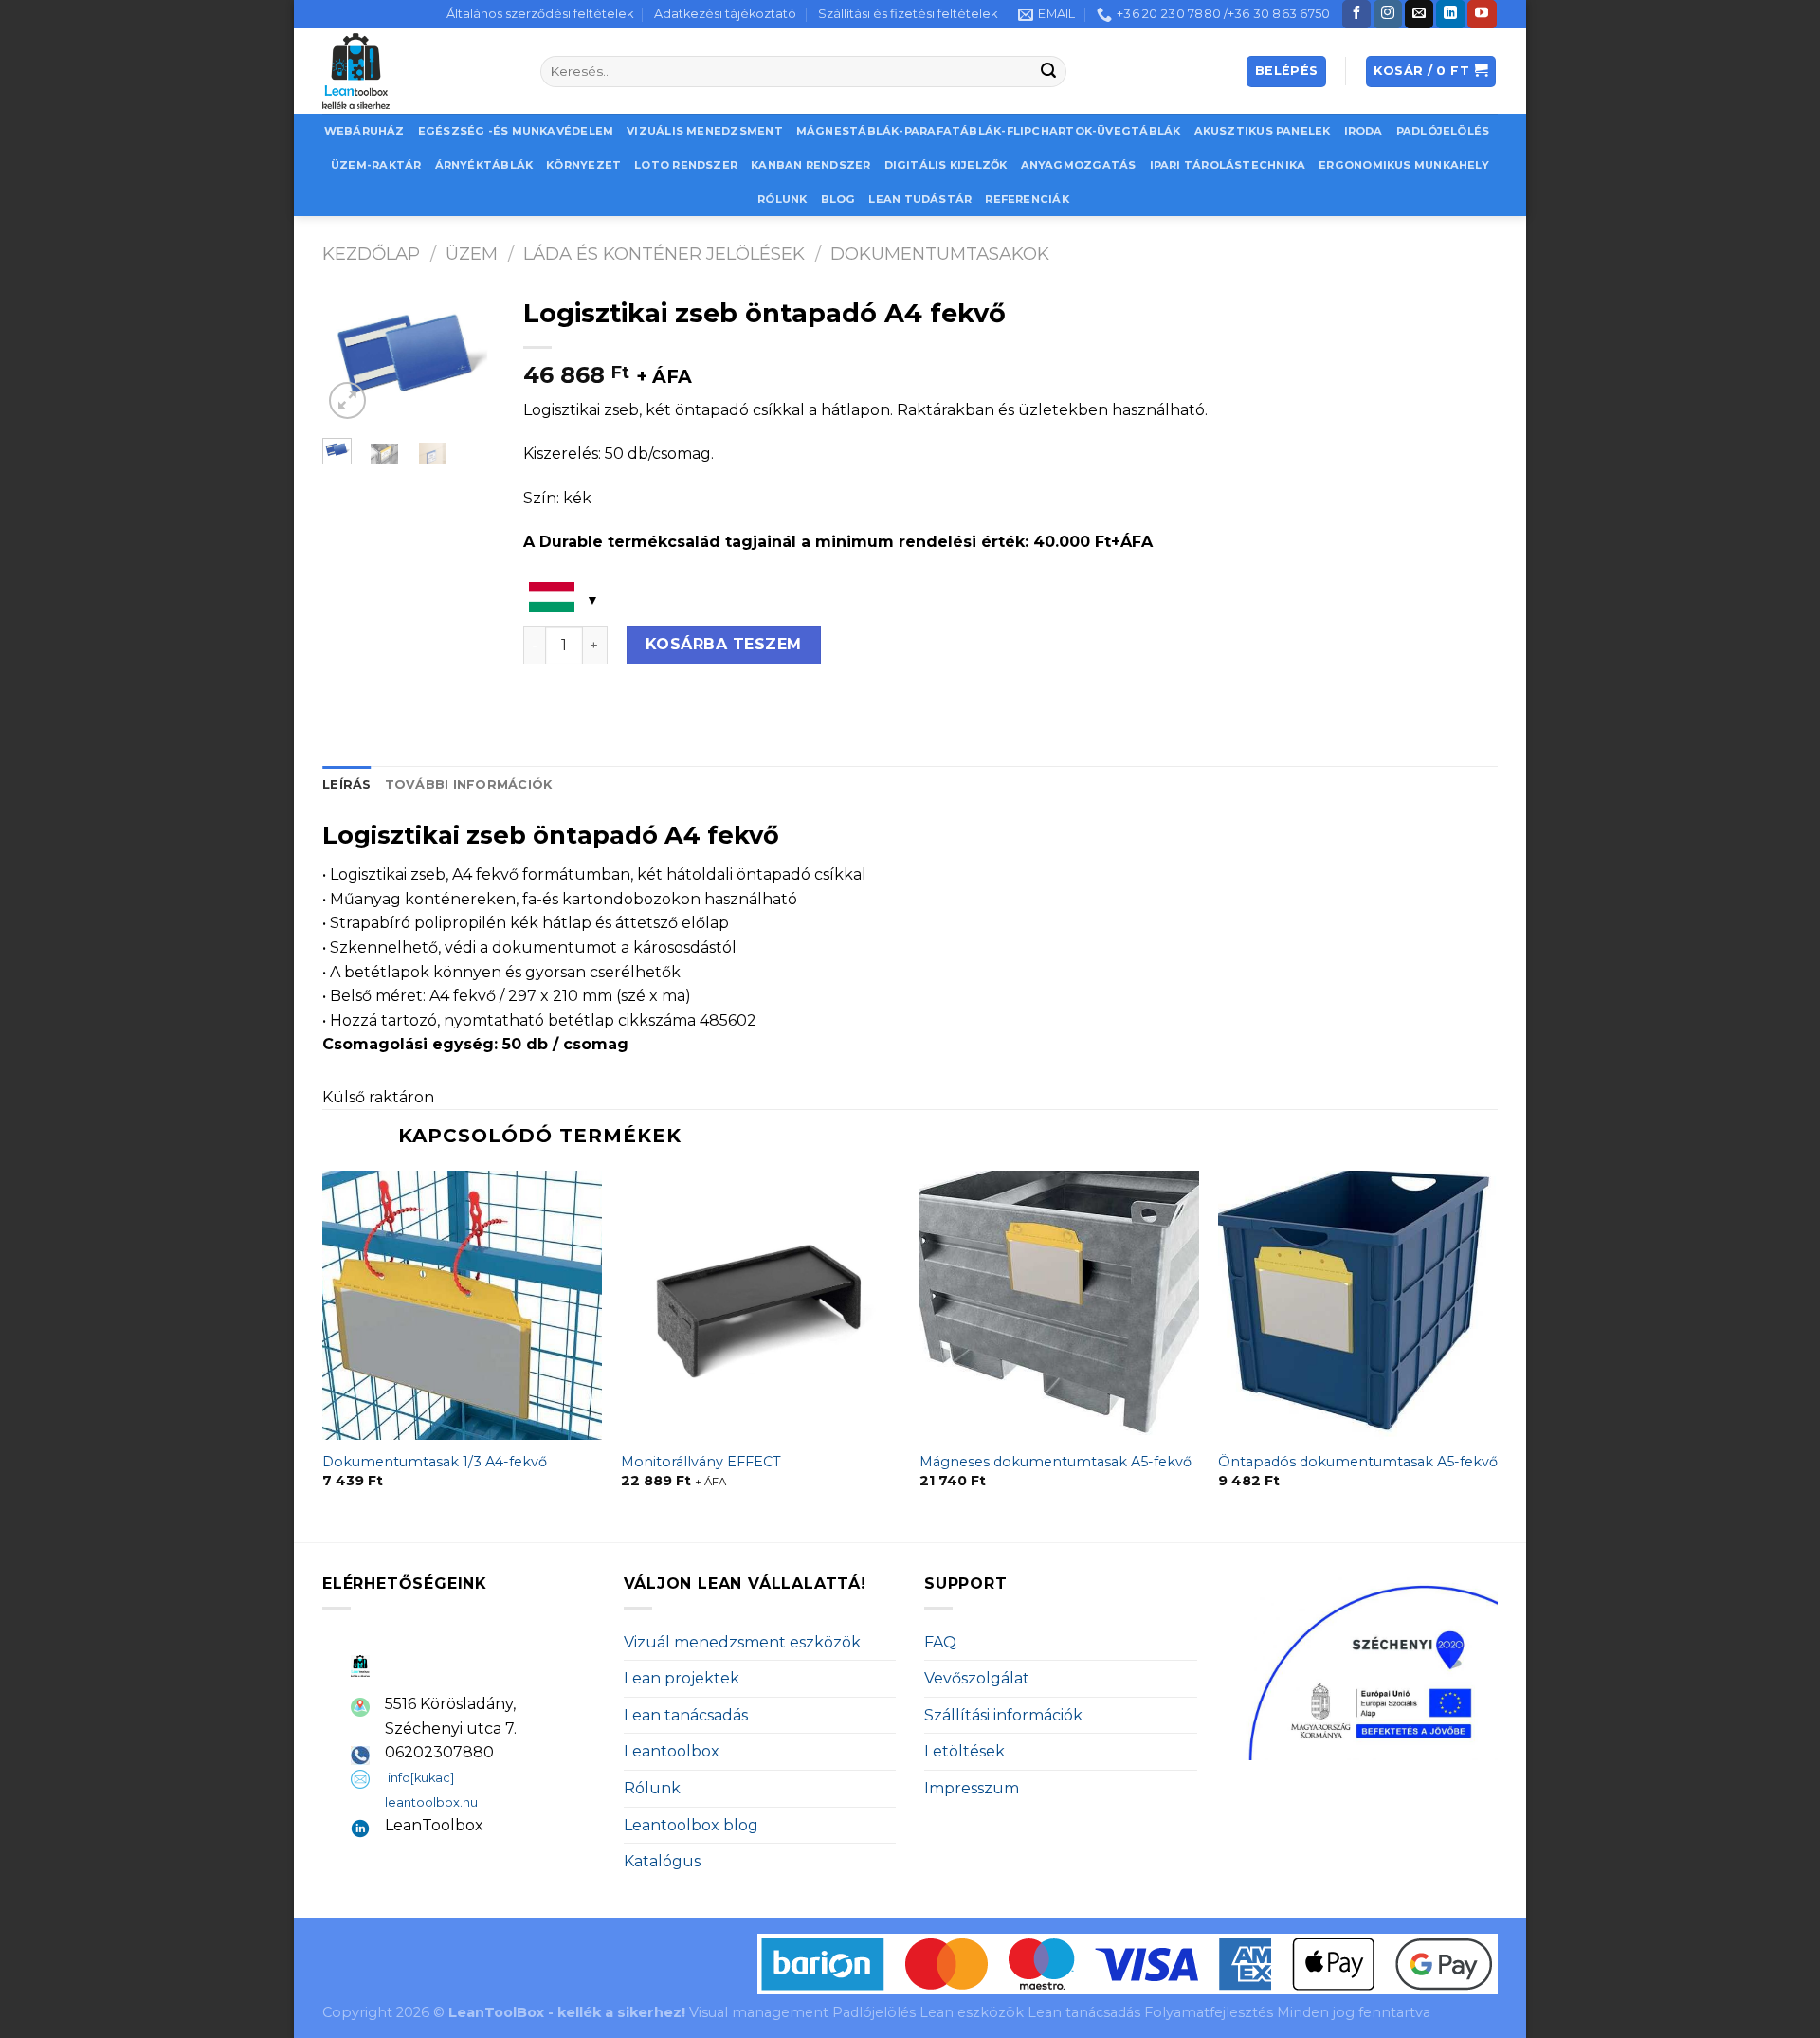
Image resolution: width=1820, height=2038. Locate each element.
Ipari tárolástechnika (1228, 165)
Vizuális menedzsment (704, 131)
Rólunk (782, 199)
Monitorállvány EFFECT (701, 1462)
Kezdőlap (371, 254)
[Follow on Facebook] (1356, 14)
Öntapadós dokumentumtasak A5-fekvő (1358, 1462)
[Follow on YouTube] (1482, 14)
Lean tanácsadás (686, 1715)
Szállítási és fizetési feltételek (908, 14)
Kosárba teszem (724, 644)
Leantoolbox (672, 1751)
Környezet (583, 165)
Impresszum (972, 1788)
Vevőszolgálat (977, 1678)
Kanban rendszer (810, 165)
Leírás (347, 784)
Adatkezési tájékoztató (725, 14)
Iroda (1364, 131)
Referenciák (1027, 199)
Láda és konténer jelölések (664, 254)
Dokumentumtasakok (940, 254)
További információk (469, 784)
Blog (838, 199)
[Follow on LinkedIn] (1450, 14)
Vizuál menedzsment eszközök (742, 1642)
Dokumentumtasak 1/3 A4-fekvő (435, 1462)
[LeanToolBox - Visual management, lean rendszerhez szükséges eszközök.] (417, 71)
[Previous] (350, 361)
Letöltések (965, 1751)
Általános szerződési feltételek (540, 14)
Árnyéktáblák (484, 165)
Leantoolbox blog (691, 1825)
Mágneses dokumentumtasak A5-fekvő (1056, 1462)
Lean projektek (682, 1678)
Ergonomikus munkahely (1404, 165)
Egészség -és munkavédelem (516, 131)
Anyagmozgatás (1079, 165)
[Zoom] (347, 400)
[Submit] (1049, 72)
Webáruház (364, 131)
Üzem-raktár (376, 165)
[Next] (467, 361)
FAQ (940, 1642)
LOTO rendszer (686, 165)
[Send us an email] (1419, 14)
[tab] (347, 785)
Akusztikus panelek (1263, 131)
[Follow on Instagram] (1388, 14)
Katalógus (662, 1861)
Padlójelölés (1443, 131)
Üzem (472, 254)
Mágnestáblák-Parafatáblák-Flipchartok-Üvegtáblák (989, 131)
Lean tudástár (920, 199)
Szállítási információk (1003, 1715)
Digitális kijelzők (946, 165)
